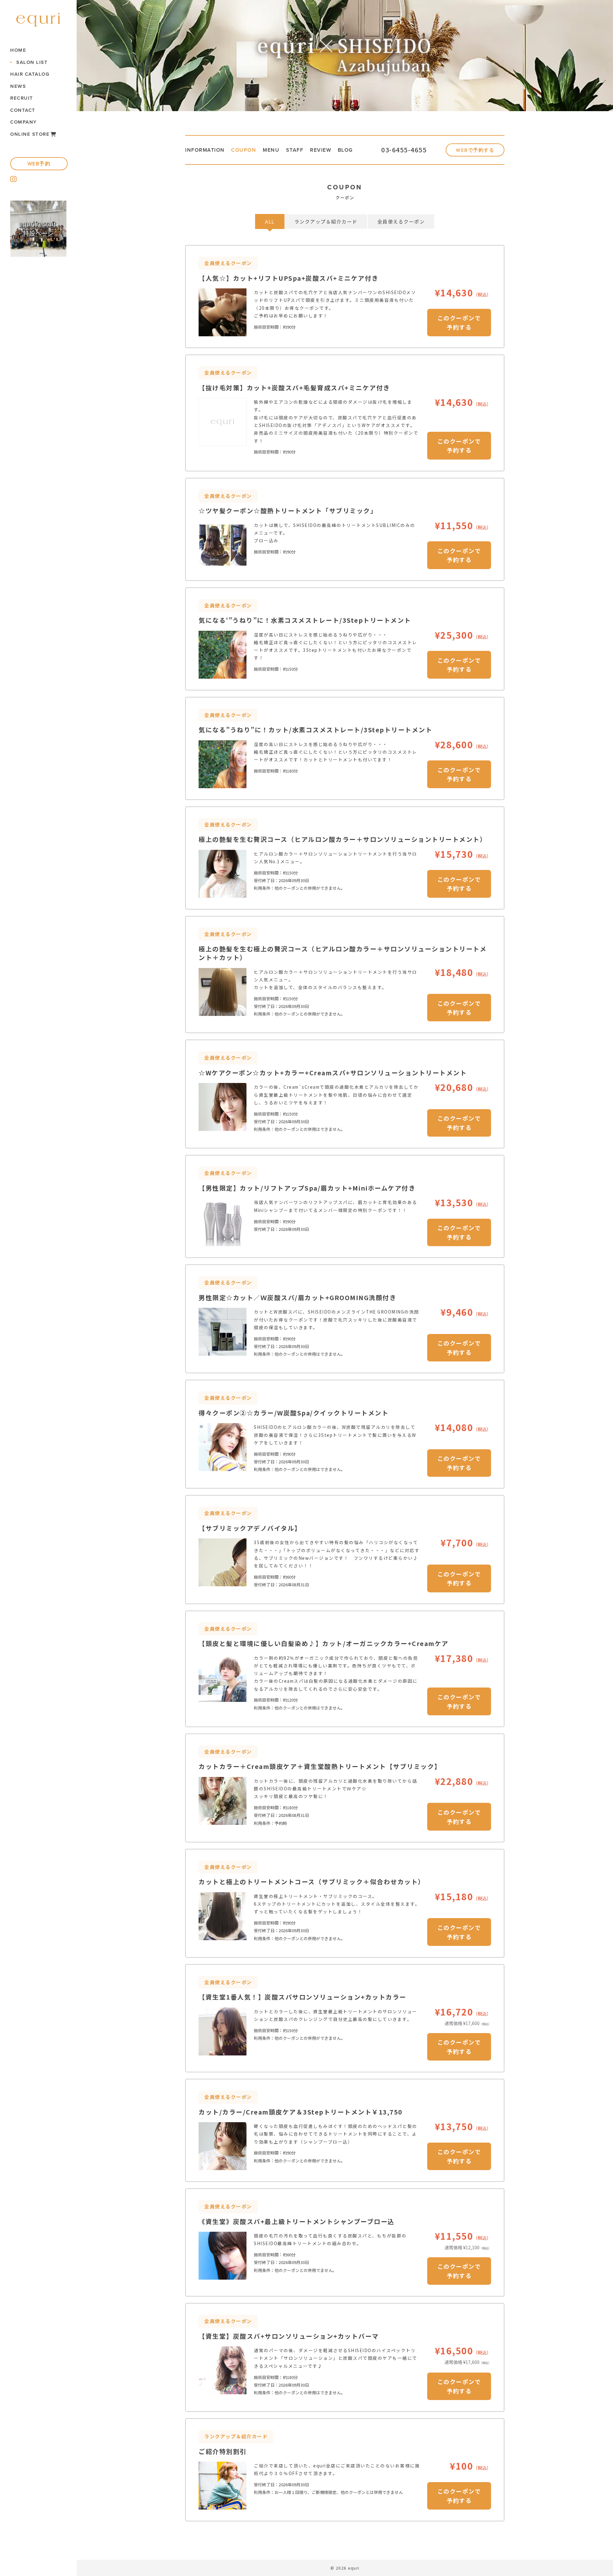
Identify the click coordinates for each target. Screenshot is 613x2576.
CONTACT (23, 110)
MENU (271, 150)
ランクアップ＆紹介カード (326, 221)
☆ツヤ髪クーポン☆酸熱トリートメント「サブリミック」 (288, 511)
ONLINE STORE (30, 134)
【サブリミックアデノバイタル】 (250, 1528)
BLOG (345, 150)
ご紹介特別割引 (223, 2451)
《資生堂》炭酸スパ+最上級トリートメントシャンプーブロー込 (297, 2221)
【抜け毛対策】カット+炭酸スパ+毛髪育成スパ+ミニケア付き (294, 388)
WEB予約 (39, 164)
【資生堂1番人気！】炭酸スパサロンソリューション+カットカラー (303, 1997)
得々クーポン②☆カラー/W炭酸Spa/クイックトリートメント (294, 1413)
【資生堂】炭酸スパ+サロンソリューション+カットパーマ (289, 2336)
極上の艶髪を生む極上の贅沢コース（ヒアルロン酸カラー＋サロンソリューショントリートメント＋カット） (343, 953)
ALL (270, 221)
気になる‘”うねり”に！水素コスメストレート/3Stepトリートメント (305, 620)
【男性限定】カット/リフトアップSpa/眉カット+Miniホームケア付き (307, 1188)
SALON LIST (32, 62)
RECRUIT (22, 98)
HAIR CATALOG (30, 74)
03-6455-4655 (404, 150)
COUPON (244, 150)
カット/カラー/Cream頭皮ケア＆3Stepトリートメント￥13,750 (301, 2112)
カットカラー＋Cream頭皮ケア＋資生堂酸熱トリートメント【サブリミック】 (320, 1766)
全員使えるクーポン (401, 221)
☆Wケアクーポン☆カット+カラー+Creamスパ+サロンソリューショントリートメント (333, 1073)
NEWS (18, 86)
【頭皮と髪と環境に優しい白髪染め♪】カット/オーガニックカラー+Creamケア (324, 1643)
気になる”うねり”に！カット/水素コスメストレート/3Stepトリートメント (315, 730)
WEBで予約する (475, 150)
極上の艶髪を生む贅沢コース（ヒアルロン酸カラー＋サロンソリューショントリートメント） (343, 839)
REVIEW (321, 150)
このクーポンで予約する (459, 322)
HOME (18, 50)
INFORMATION (205, 150)
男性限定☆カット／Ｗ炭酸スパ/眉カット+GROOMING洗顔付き (297, 1297)
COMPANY (24, 122)
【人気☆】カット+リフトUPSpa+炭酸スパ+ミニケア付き (289, 278)
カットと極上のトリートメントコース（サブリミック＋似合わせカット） (312, 1882)
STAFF (295, 150)
